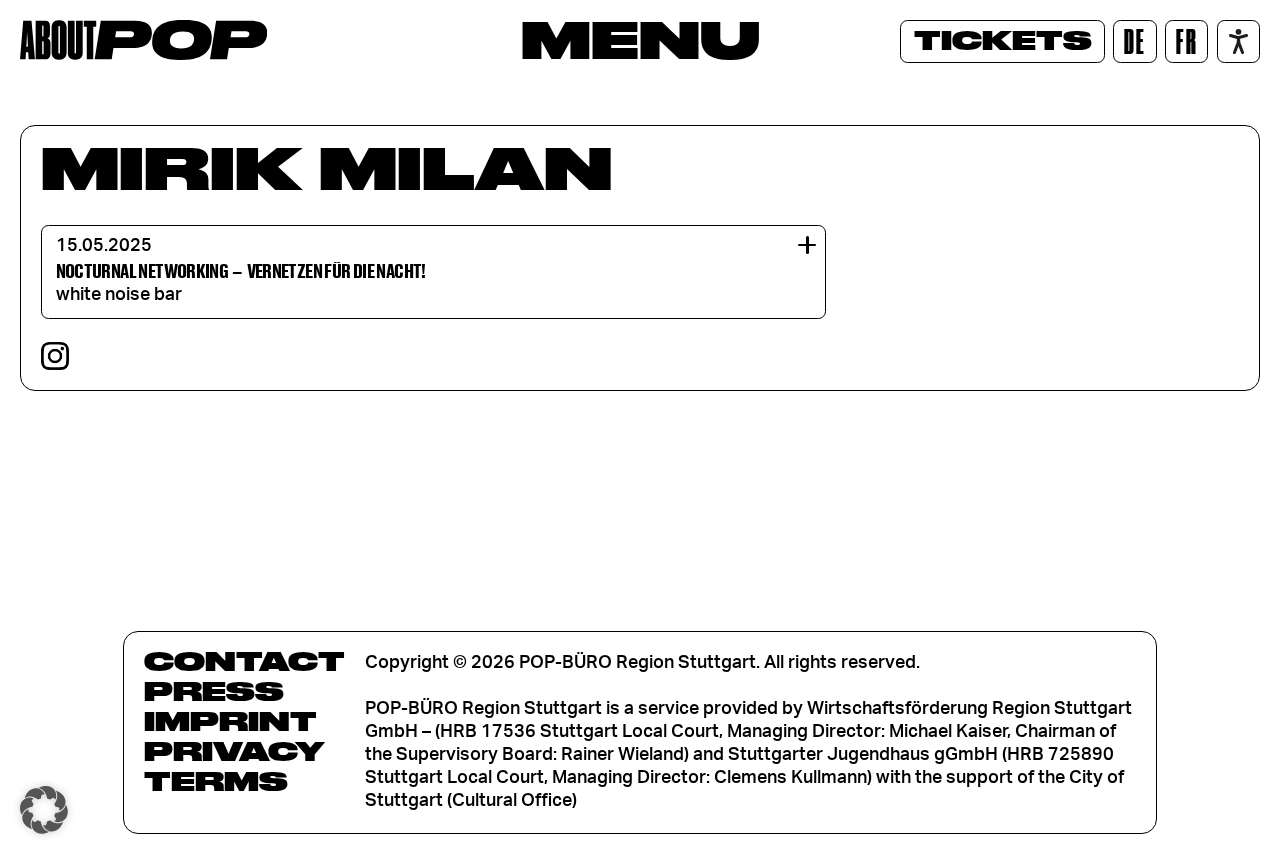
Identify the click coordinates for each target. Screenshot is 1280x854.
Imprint (230, 721)
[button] (44, 810)
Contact (244, 661)
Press (214, 691)
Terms (216, 781)
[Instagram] (55, 356)
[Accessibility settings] (1238, 41)
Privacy (234, 751)
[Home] (143, 40)
